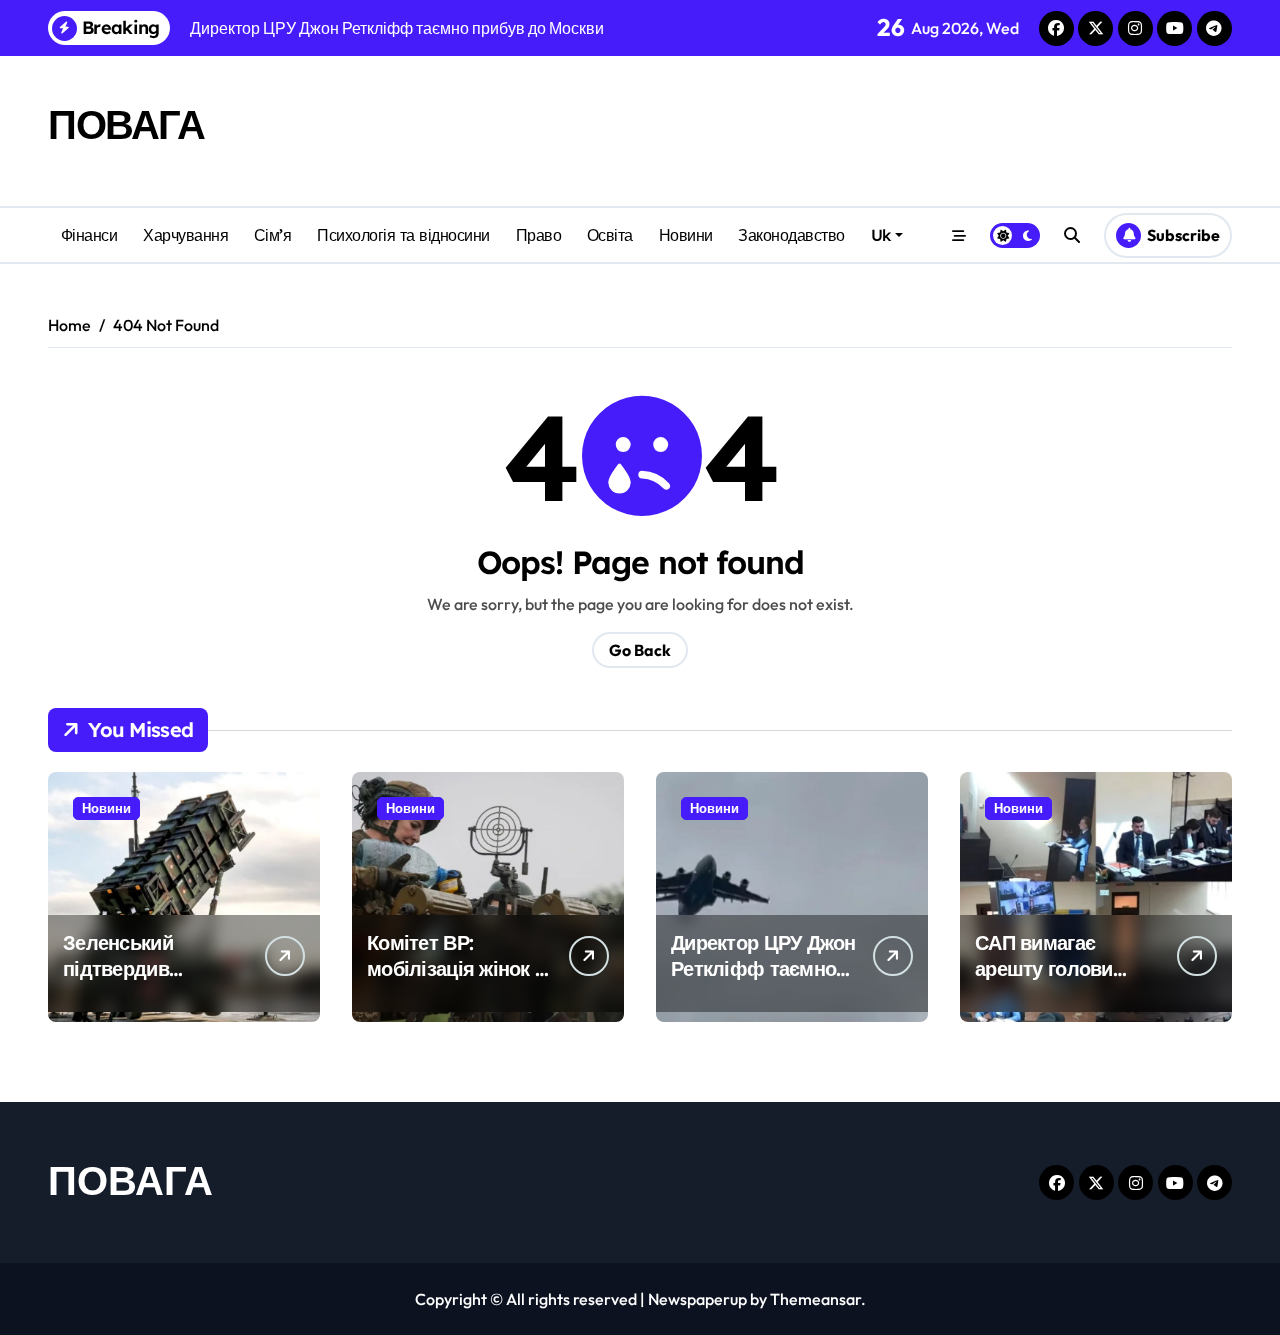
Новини (686, 235)
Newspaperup (697, 1299)
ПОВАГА (126, 124)
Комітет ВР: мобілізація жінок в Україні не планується (456, 981)
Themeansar (815, 1299)
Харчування (185, 235)
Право (539, 235)
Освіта (610, 235)
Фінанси (89, 235)
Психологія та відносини (403, 235)
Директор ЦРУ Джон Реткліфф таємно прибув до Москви (763, 968)
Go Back (640, 650)
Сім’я (273, 235)
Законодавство (791, 235)
